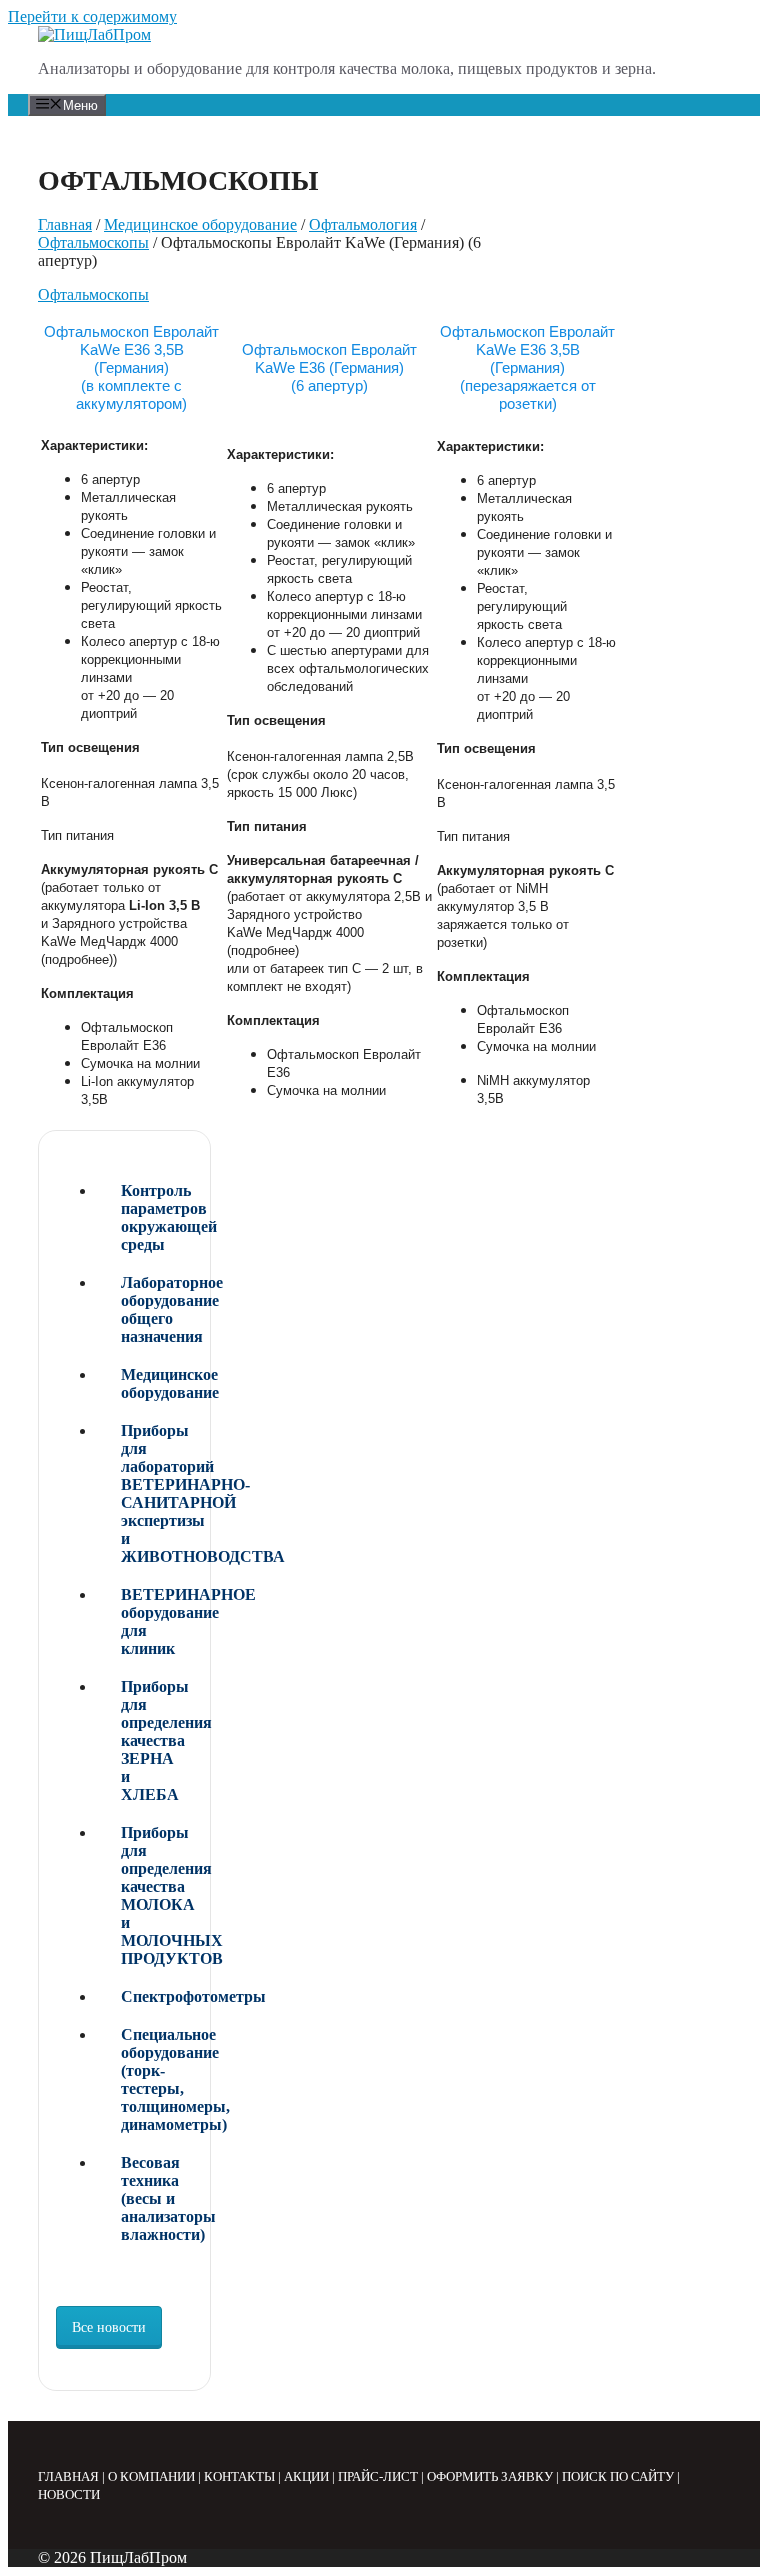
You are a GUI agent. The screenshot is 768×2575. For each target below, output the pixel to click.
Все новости (109, 2327)
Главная (65, 224)
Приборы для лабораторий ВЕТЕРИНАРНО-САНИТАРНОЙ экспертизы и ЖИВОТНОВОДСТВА (157, 1493)
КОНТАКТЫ (239, 2476)
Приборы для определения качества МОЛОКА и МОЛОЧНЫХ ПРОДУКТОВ (157, 1895)
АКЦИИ (306, 2476)
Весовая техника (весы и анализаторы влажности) (157, 2198)
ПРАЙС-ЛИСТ (378, 2476)
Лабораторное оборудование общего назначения (157, 1309)
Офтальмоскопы (93, 242)
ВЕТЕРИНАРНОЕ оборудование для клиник (157, 1621)
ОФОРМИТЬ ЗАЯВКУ (490, 2476)
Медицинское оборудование (200, 224)
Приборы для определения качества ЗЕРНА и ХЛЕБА (157, 1740)
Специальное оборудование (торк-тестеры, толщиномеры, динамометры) (157, 2079)
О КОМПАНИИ (151, 2476)
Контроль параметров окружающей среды (157, 1217)
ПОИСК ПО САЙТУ (618, 2476)
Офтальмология (363, 224)
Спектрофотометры (157, 1996)
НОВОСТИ (69, 2494)
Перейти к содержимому (92, 16)
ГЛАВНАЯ (68, 2476)
